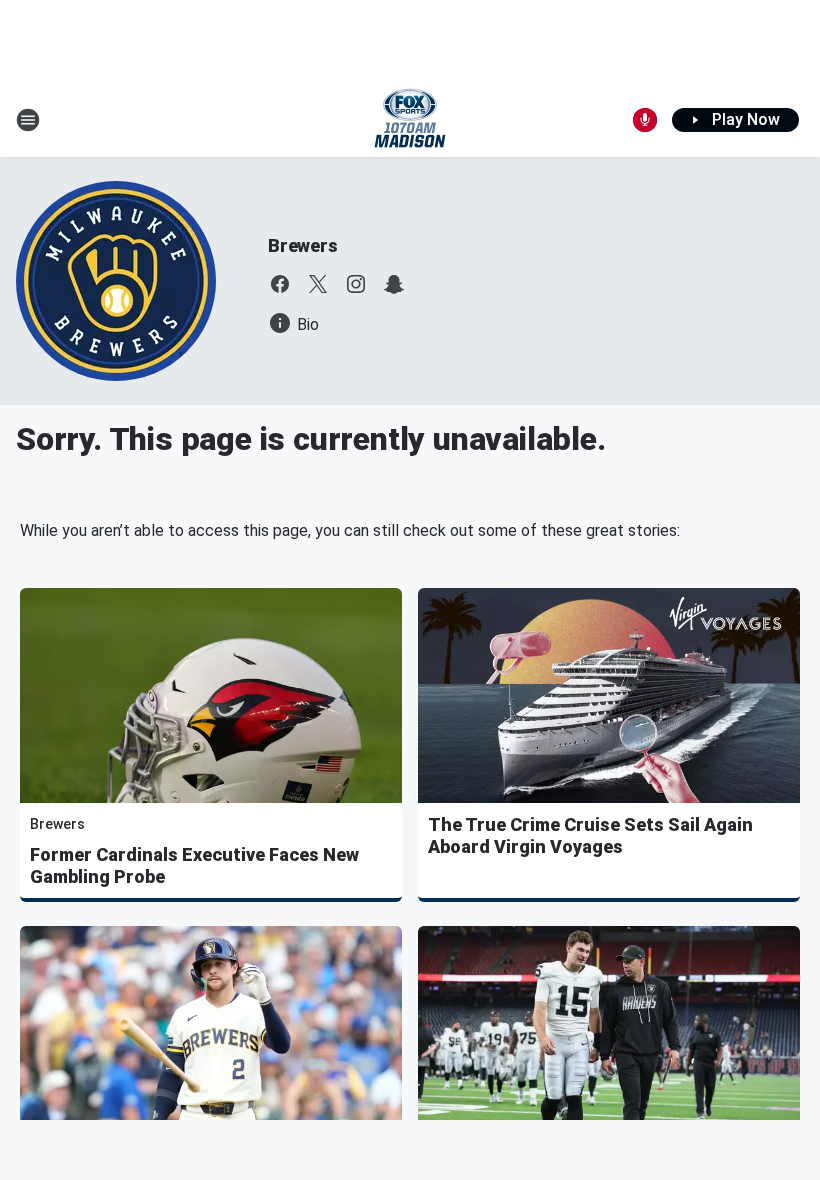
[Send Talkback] (645, 120)
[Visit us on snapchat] (394, 284)
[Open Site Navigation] (28, 120)
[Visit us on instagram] (356, 284)
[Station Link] (410, 120)
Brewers (303, 245)
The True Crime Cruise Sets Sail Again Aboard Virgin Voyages (590, 835)
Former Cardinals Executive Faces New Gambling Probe (194, 865)
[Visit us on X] (318, 284)
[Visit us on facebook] (280, 284)
